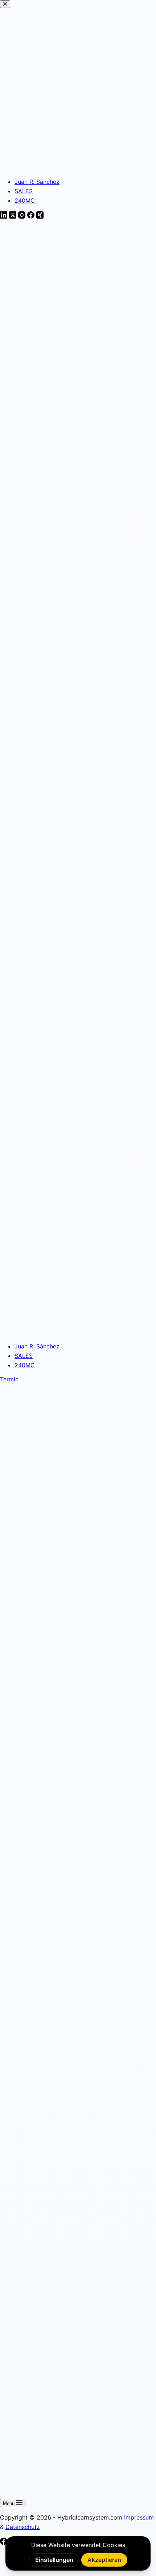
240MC (25, 1365)
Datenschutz (23, 2527)
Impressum (139, 2517)
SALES (24, 1356)
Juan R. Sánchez (37, 1346)
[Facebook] (5, 2543)
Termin (9, 1379)
